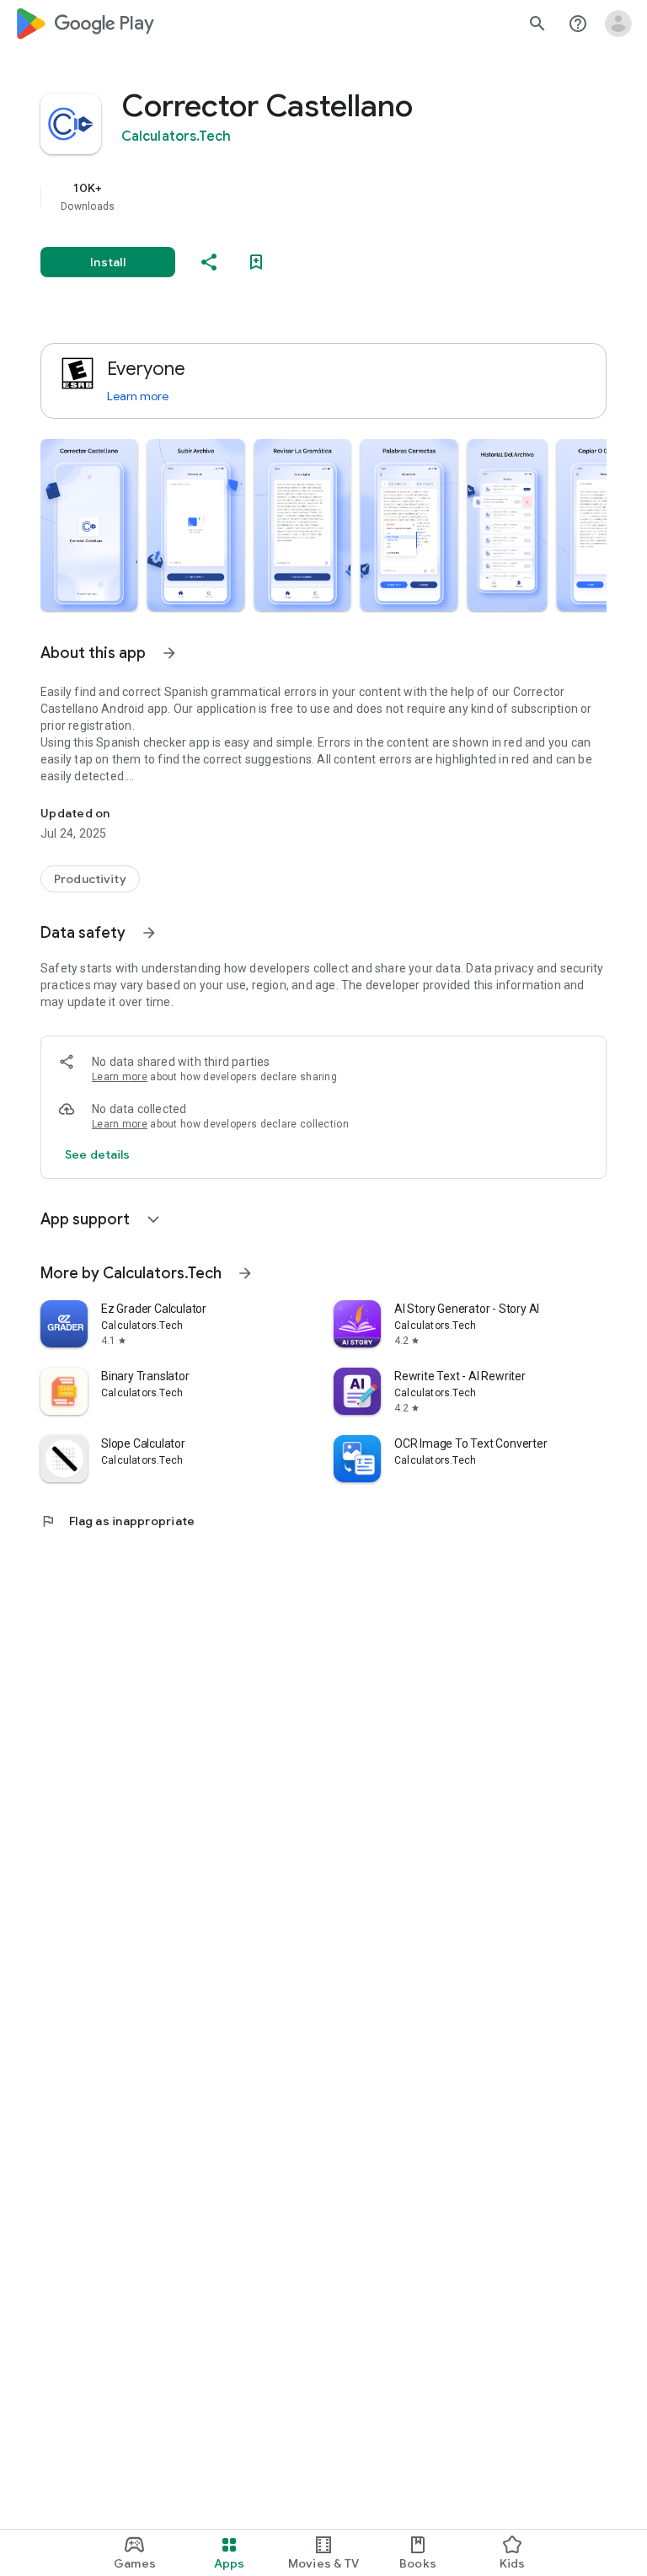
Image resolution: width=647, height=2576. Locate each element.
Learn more (138, 396)
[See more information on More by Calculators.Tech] (245, 1273)
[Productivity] (90, 879)
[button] (89, 525)
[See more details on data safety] (98, 1154)
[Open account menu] (618, 24)
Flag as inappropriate (118, 1521)
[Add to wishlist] (256, 262)
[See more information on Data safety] (149, 933)
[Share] (209, 262)
